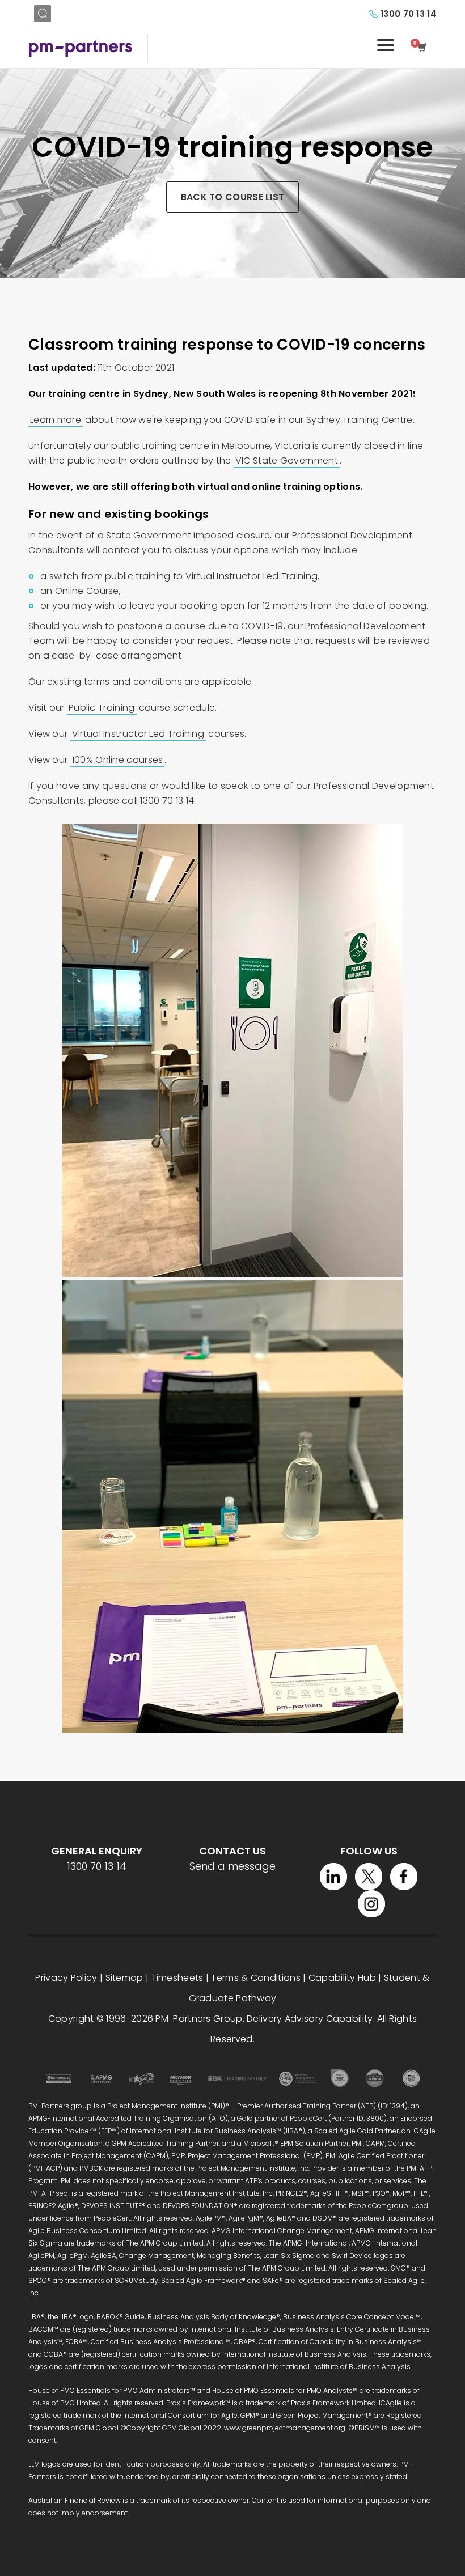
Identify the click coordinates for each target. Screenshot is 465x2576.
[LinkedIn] (333, 1877)
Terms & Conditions (255, 1978)
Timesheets (177, 1978)
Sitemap (124, 1978)
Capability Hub (342, 1978)
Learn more (56, 420)
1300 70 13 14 (409, 14)
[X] (369, 1877)
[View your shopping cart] (424, 48)
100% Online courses (118, 760)
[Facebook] (404, 1877)
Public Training (102, 708)
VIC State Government (287, 461)
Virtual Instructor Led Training (138, 734)
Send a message (232, 1866)
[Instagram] (371, 1904)
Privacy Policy (66, 1978)
